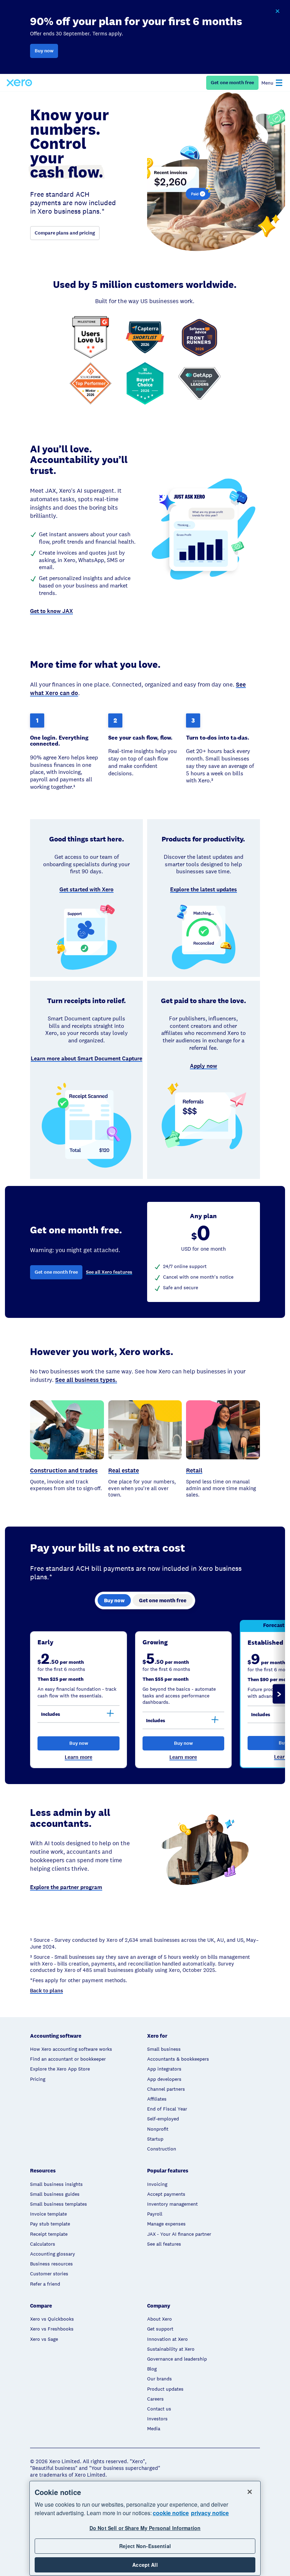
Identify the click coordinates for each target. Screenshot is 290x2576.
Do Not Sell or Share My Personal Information (145, 2528)
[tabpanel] (145, 1694)
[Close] (250, 2492)
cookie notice (171, 2513)
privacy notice (210, 2513)
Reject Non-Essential (145, 2546)
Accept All (145, 2565)
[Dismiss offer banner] (277, 11)
